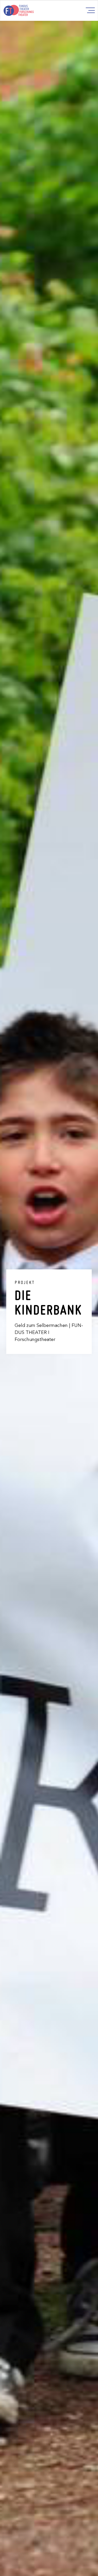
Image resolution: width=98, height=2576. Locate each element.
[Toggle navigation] (90, 10)
